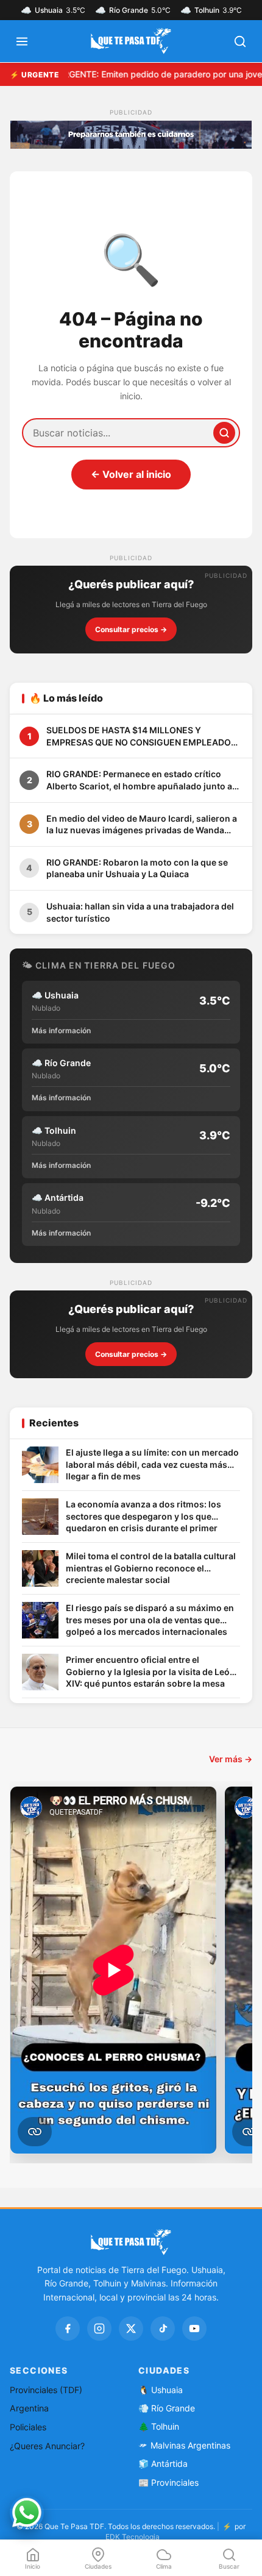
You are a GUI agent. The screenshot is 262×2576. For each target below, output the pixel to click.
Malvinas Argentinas (190, 2445)
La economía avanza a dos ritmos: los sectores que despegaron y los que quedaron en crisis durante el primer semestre (143, 1517)
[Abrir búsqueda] (240, 41)
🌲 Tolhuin (159, 2426)
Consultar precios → (131, 629)
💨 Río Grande (167, 2408)
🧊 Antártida (163, 2464)
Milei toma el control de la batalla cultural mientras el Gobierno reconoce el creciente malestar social (151, 1568)
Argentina (29, 2408)
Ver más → (231, 1759)
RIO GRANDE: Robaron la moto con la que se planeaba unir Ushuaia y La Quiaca (137, 868)
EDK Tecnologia (133, 2537)
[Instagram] (99, 2329)
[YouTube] (194, 2329)
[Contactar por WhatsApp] (27, 2513)
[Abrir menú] (22, 41)
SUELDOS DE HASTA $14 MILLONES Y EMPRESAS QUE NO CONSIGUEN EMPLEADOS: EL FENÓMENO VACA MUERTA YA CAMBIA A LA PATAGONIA (144, 736)
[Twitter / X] (131, 2329)
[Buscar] (224, 433)
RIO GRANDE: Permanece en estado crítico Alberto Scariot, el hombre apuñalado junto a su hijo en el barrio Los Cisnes (139, 780)
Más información (61, 1030)
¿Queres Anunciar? (47, 2446)
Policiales (28, 2427)
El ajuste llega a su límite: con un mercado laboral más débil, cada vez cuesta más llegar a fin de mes (152, 1464)
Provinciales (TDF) (46, 2390)
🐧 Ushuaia (161, 2390)
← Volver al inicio (131, 474)
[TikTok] (163, 2329)
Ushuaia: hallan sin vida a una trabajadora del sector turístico (140, 912)
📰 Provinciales (168, 2482)
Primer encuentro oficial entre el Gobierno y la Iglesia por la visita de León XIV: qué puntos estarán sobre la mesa (150, 1671)
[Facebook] (68, 2329)
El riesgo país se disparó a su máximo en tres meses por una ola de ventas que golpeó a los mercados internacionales (150, 1620)
